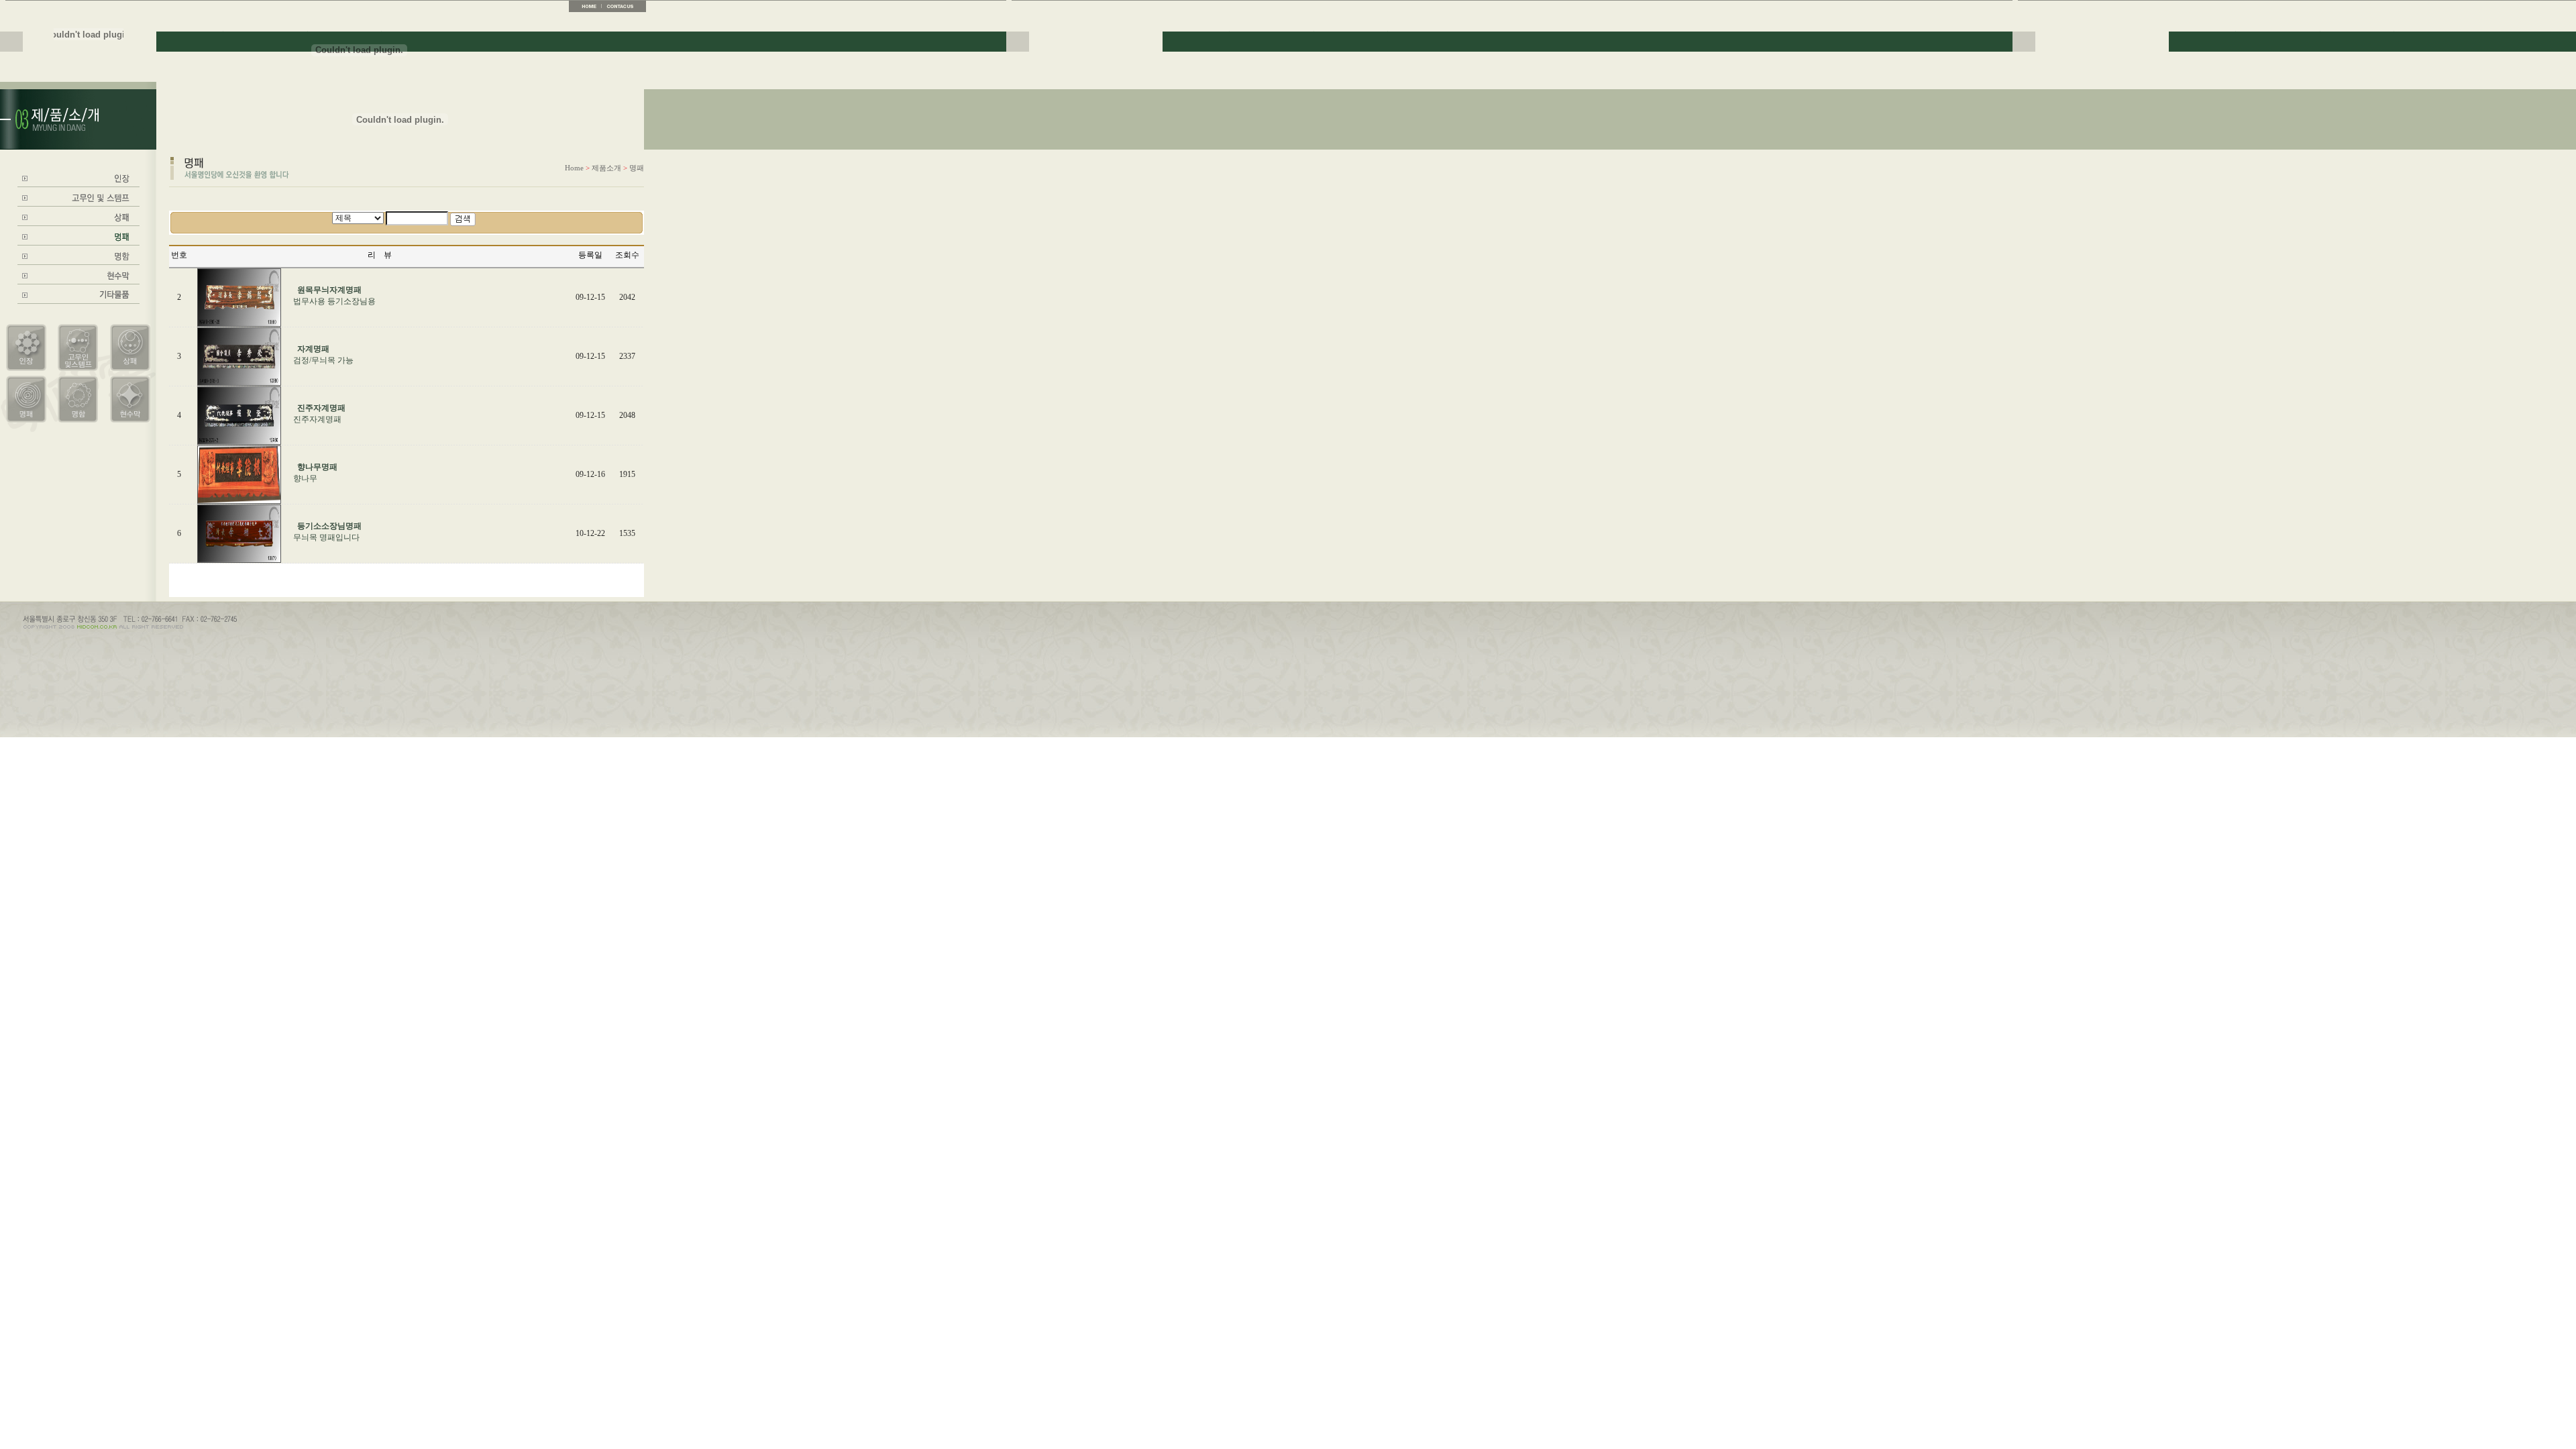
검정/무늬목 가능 (323, 360)
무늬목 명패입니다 (326, 537)
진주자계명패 (317, 419)
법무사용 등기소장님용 (334, 301)
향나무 (305, 478)
